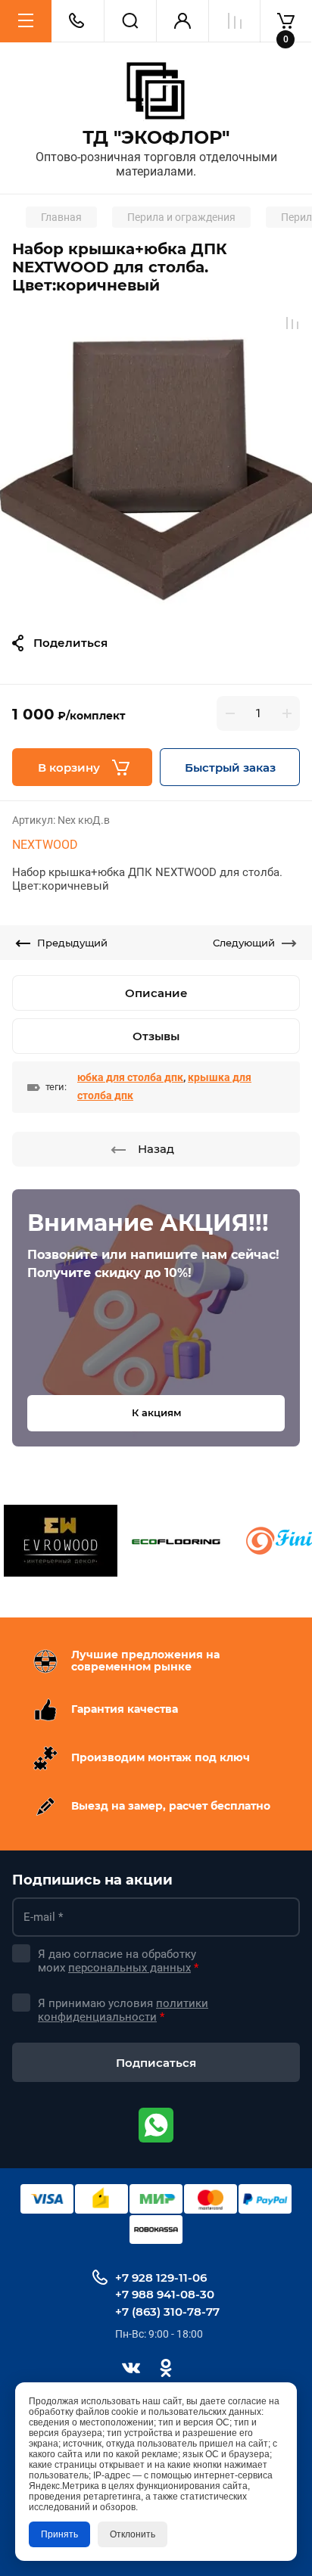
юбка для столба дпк (130, 1077)
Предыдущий (72, 943)
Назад (156, 1149)
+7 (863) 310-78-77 (167, 2312)
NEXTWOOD (45, 845)
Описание (156, 993)
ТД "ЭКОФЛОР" (156, 138)
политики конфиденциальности (123, 2010)
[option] (156, 459)
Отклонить (133, 2534)
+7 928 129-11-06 (161, 2278)
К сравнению (292, 323)
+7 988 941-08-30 (165, 2294)
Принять (59, 2534)
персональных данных (129, 1968)
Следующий (244, 943)
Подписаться (156, 2063)
